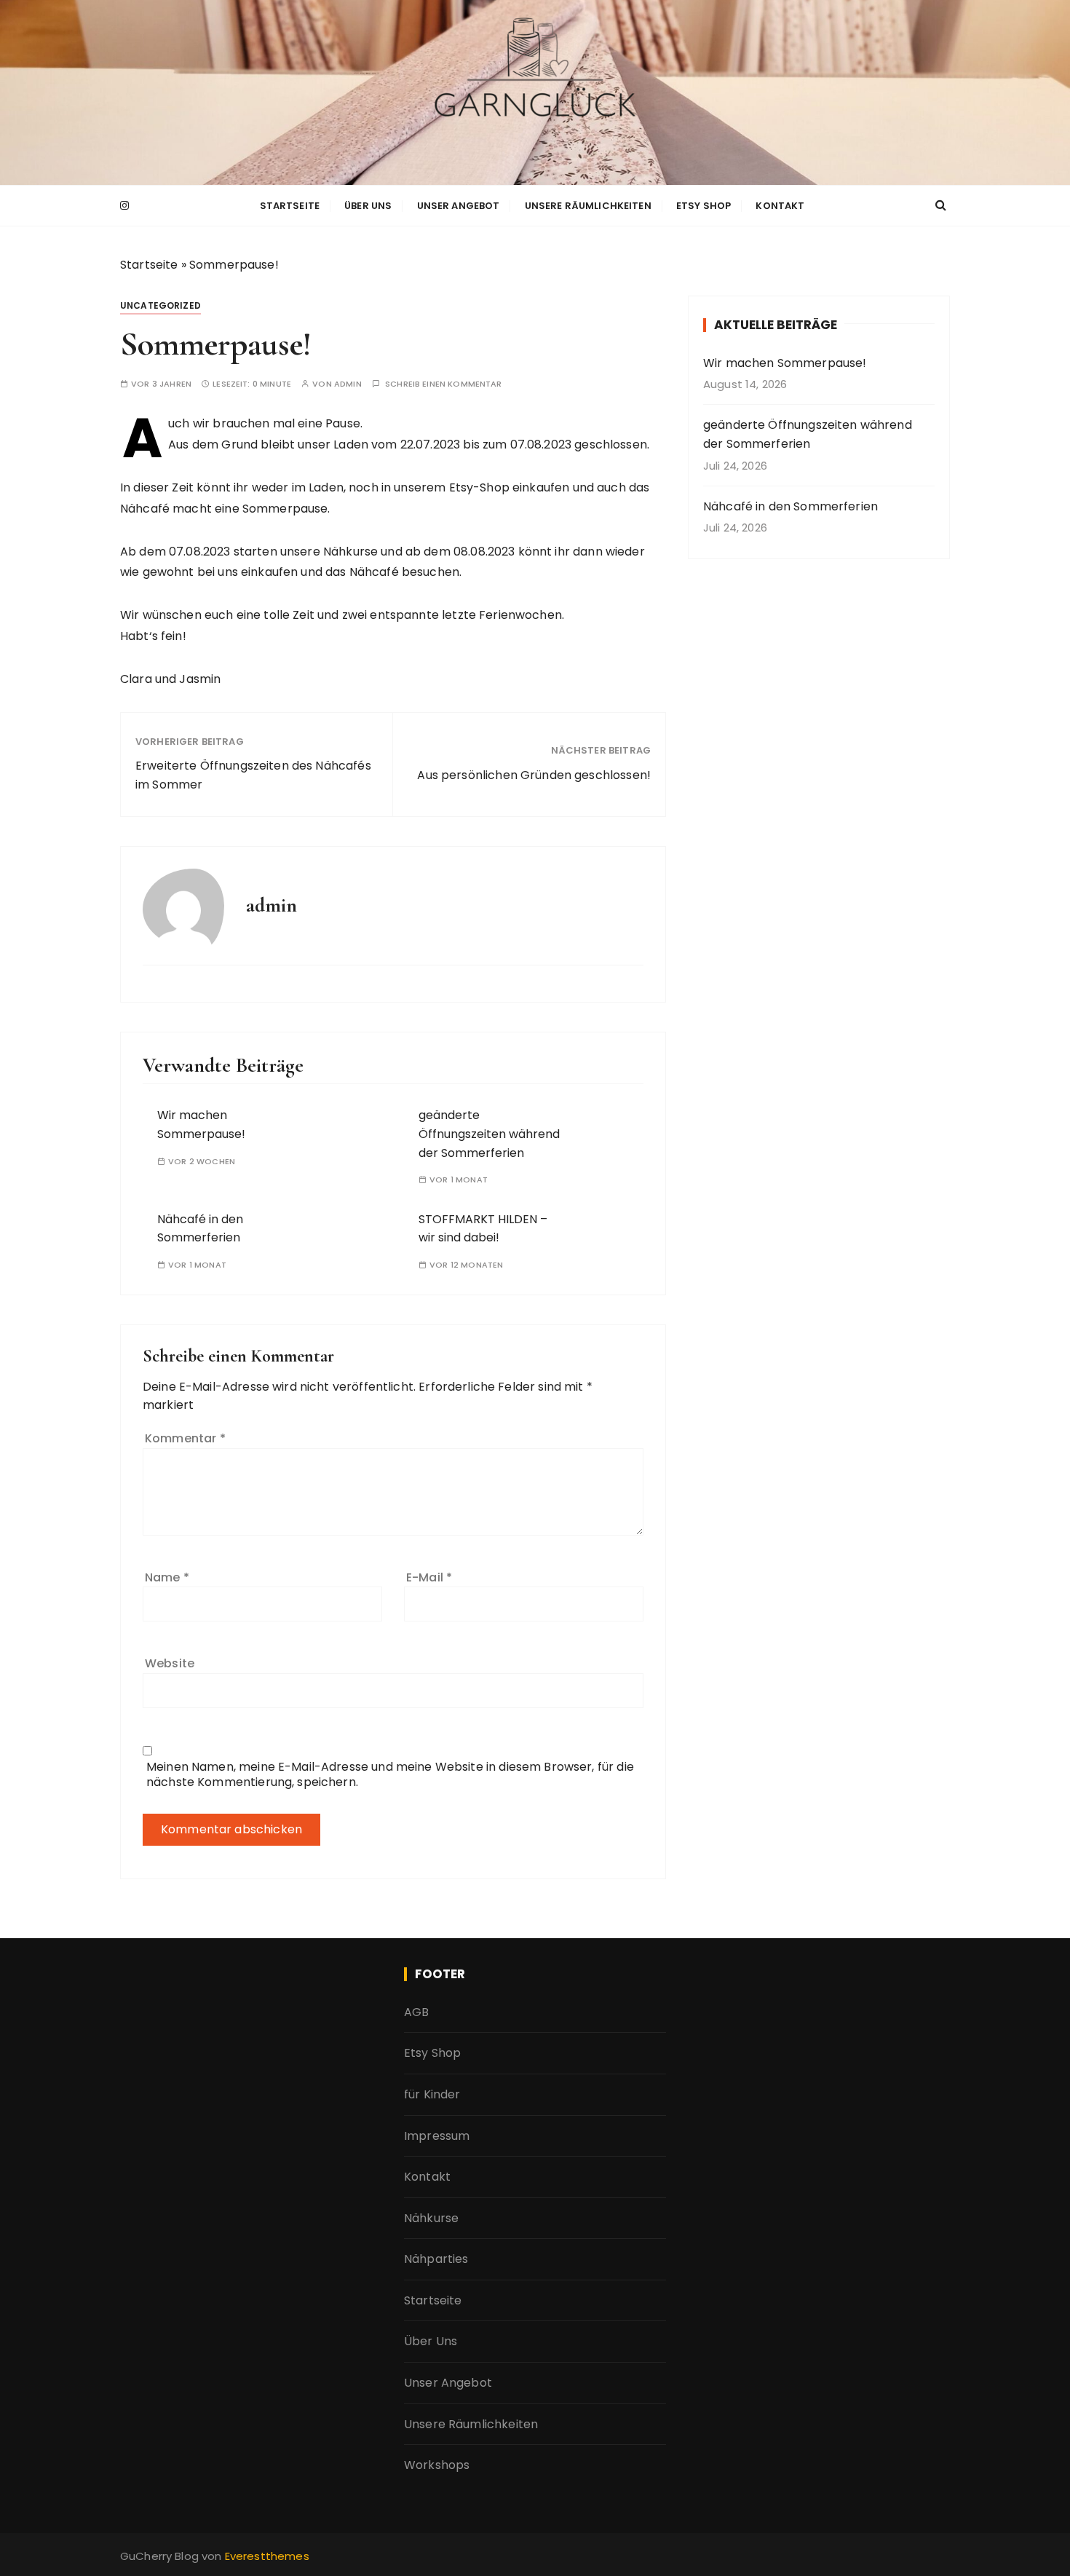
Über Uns (368, 206)
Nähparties (436, 2259)
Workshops (437, 2465)
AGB (416, 2012)
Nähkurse (431, 2218)
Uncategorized (160, 305)
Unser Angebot (459, 206)
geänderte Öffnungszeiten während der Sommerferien (489, 1134)
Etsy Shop (704, 206)
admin (348, 384)
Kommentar (185, 1438)
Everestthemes (267, 2556)
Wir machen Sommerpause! (785, 363)
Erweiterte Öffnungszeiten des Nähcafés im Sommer (253, 775)
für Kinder (432, 2094)
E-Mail (429, 1577)
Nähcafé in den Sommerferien (790, 506)
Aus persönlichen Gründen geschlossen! (534, 775)
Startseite (290, 206)
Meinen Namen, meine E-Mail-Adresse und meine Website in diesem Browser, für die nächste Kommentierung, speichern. (390, 1774)
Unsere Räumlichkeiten (588, 206)
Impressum (437, 2136)
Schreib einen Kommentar (443, 384)
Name (167, 1577)
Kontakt (780, 206)
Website (170, 1663)
